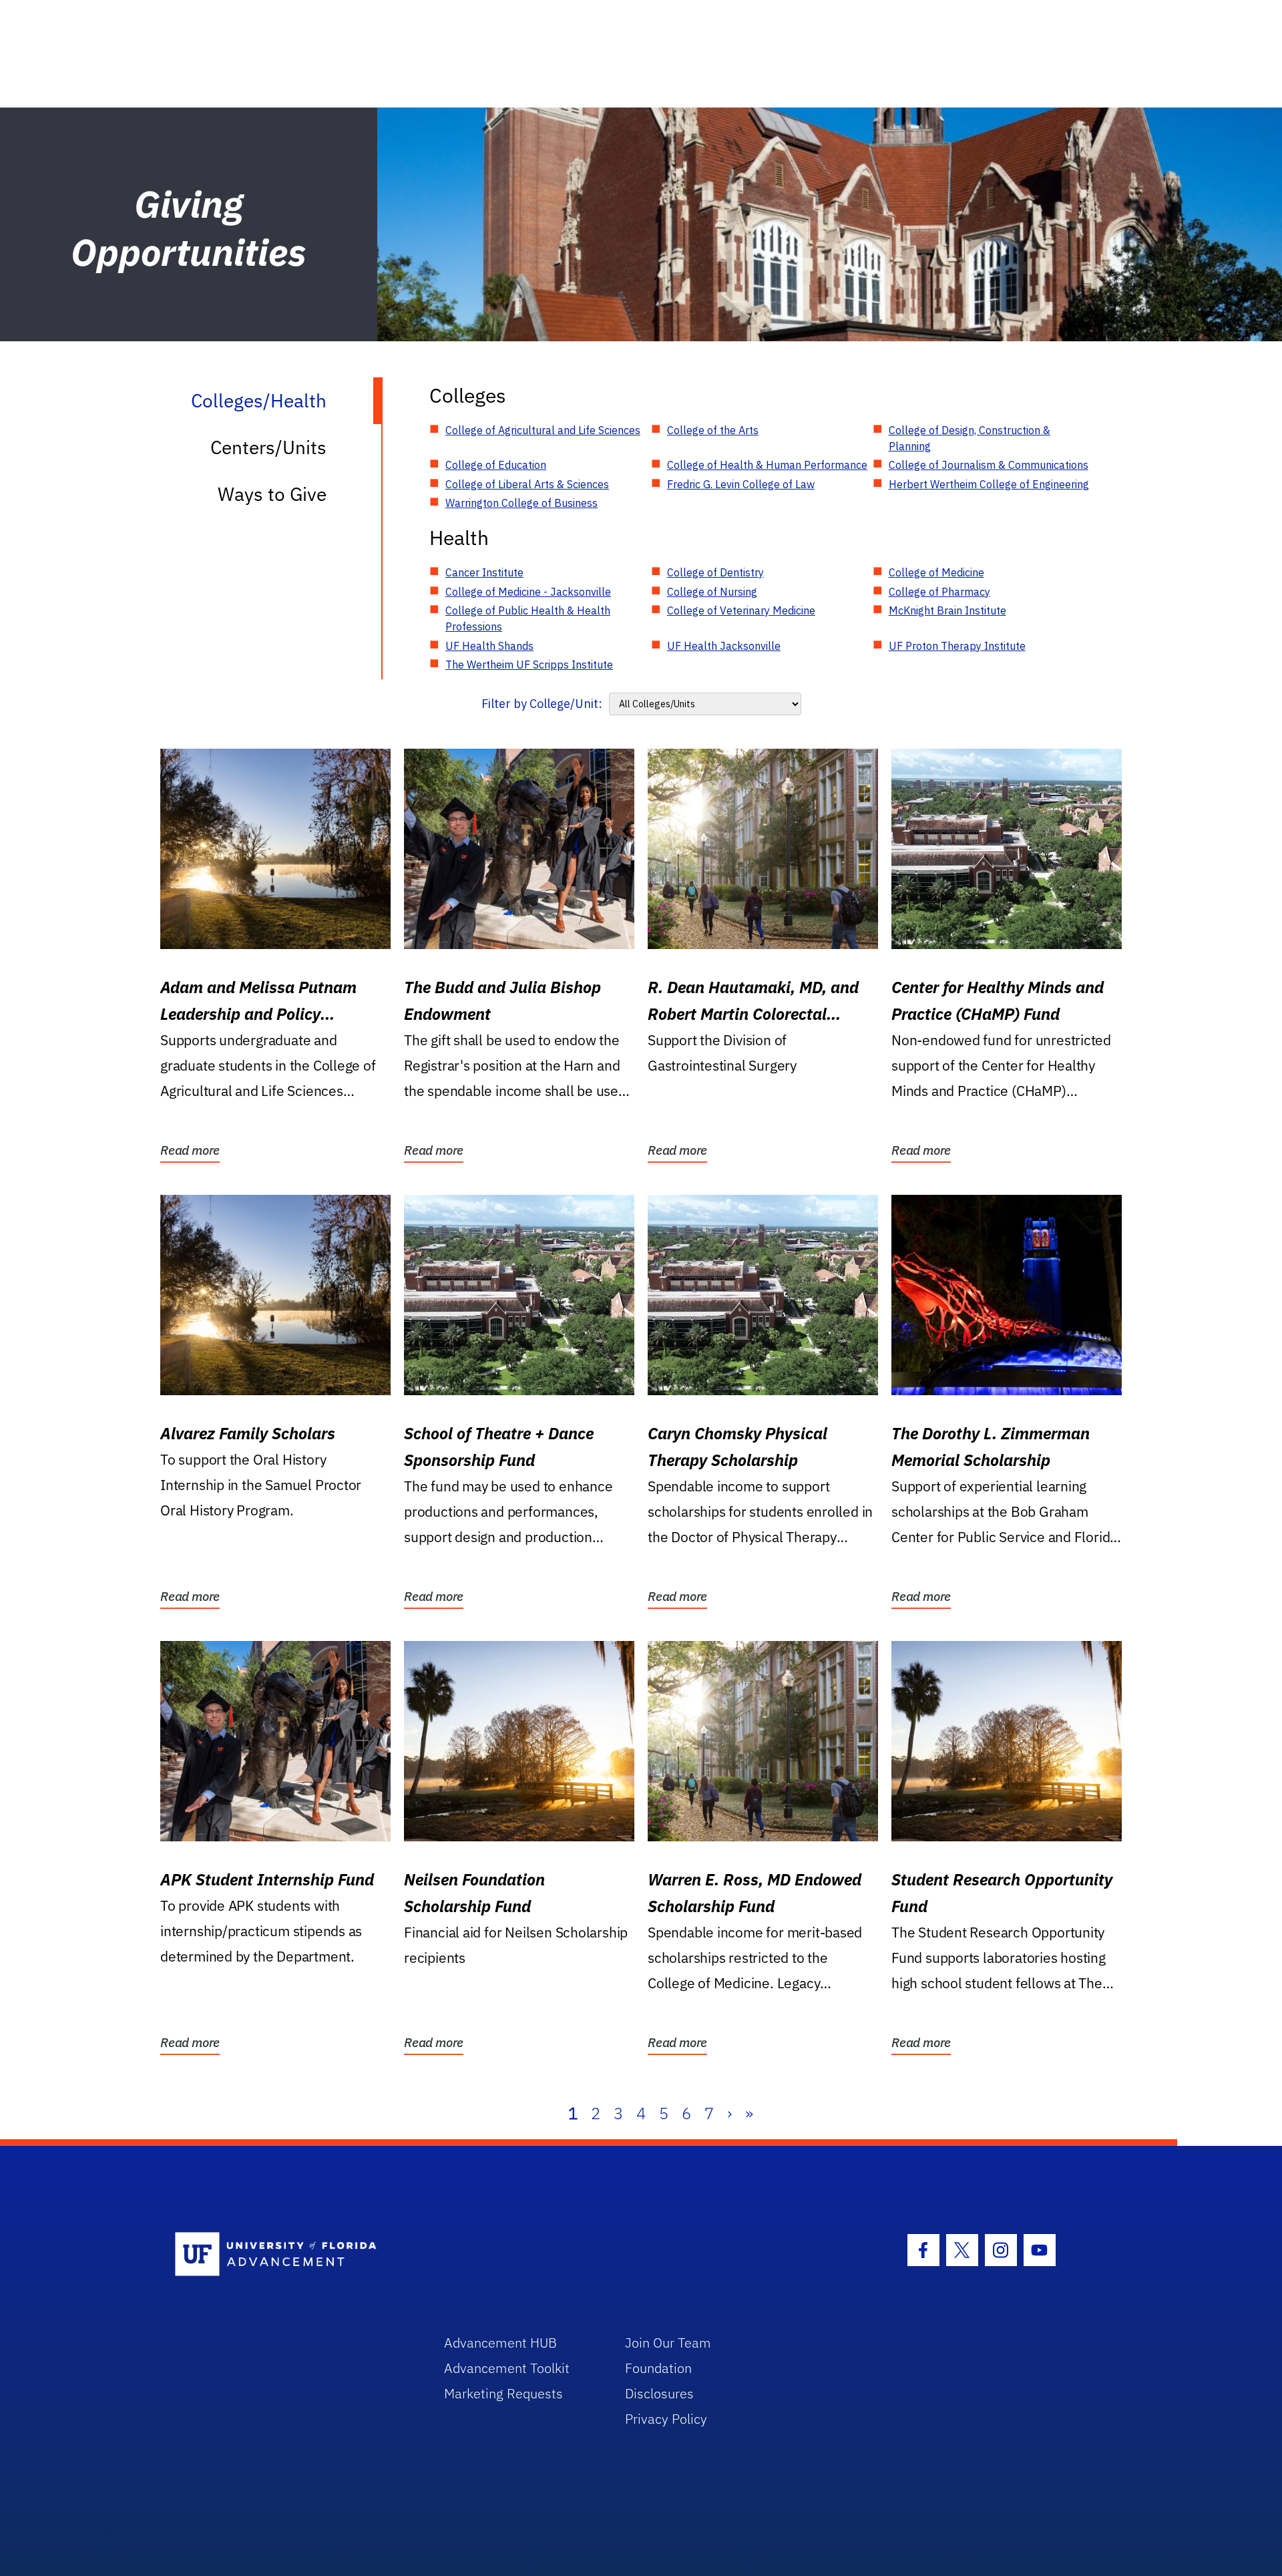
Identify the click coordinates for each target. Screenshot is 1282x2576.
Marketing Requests (503, 2393)
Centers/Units (268, 447)
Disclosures (659, 2393)
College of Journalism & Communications (989, 465)
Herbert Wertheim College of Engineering (989, 484)
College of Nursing (712, 592)
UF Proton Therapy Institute (957, 646)
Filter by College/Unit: (542, 704)
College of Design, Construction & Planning (970, 438)
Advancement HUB (500, 2343)
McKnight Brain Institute (947, 610)
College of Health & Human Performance (767, 465)
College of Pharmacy (939, 592)
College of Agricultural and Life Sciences (543, 430)
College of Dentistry (715, 572)
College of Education (496, 465)
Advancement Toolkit (507, 2368)
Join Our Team (668, 2343)
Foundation (658, 2368)
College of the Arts (713, 430)
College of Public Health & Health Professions (528, 618)
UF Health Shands (489, 646)
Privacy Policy (666, 2419)
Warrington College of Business (521, 503)
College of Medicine (936, 572)
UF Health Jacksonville (724, 646)
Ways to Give (272, 494)
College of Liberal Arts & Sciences (527, 484)
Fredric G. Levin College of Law (741, 484)
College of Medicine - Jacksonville (528, 592)
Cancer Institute (484, 572)
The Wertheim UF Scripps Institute (529, 665)
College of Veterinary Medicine (741, 610)
